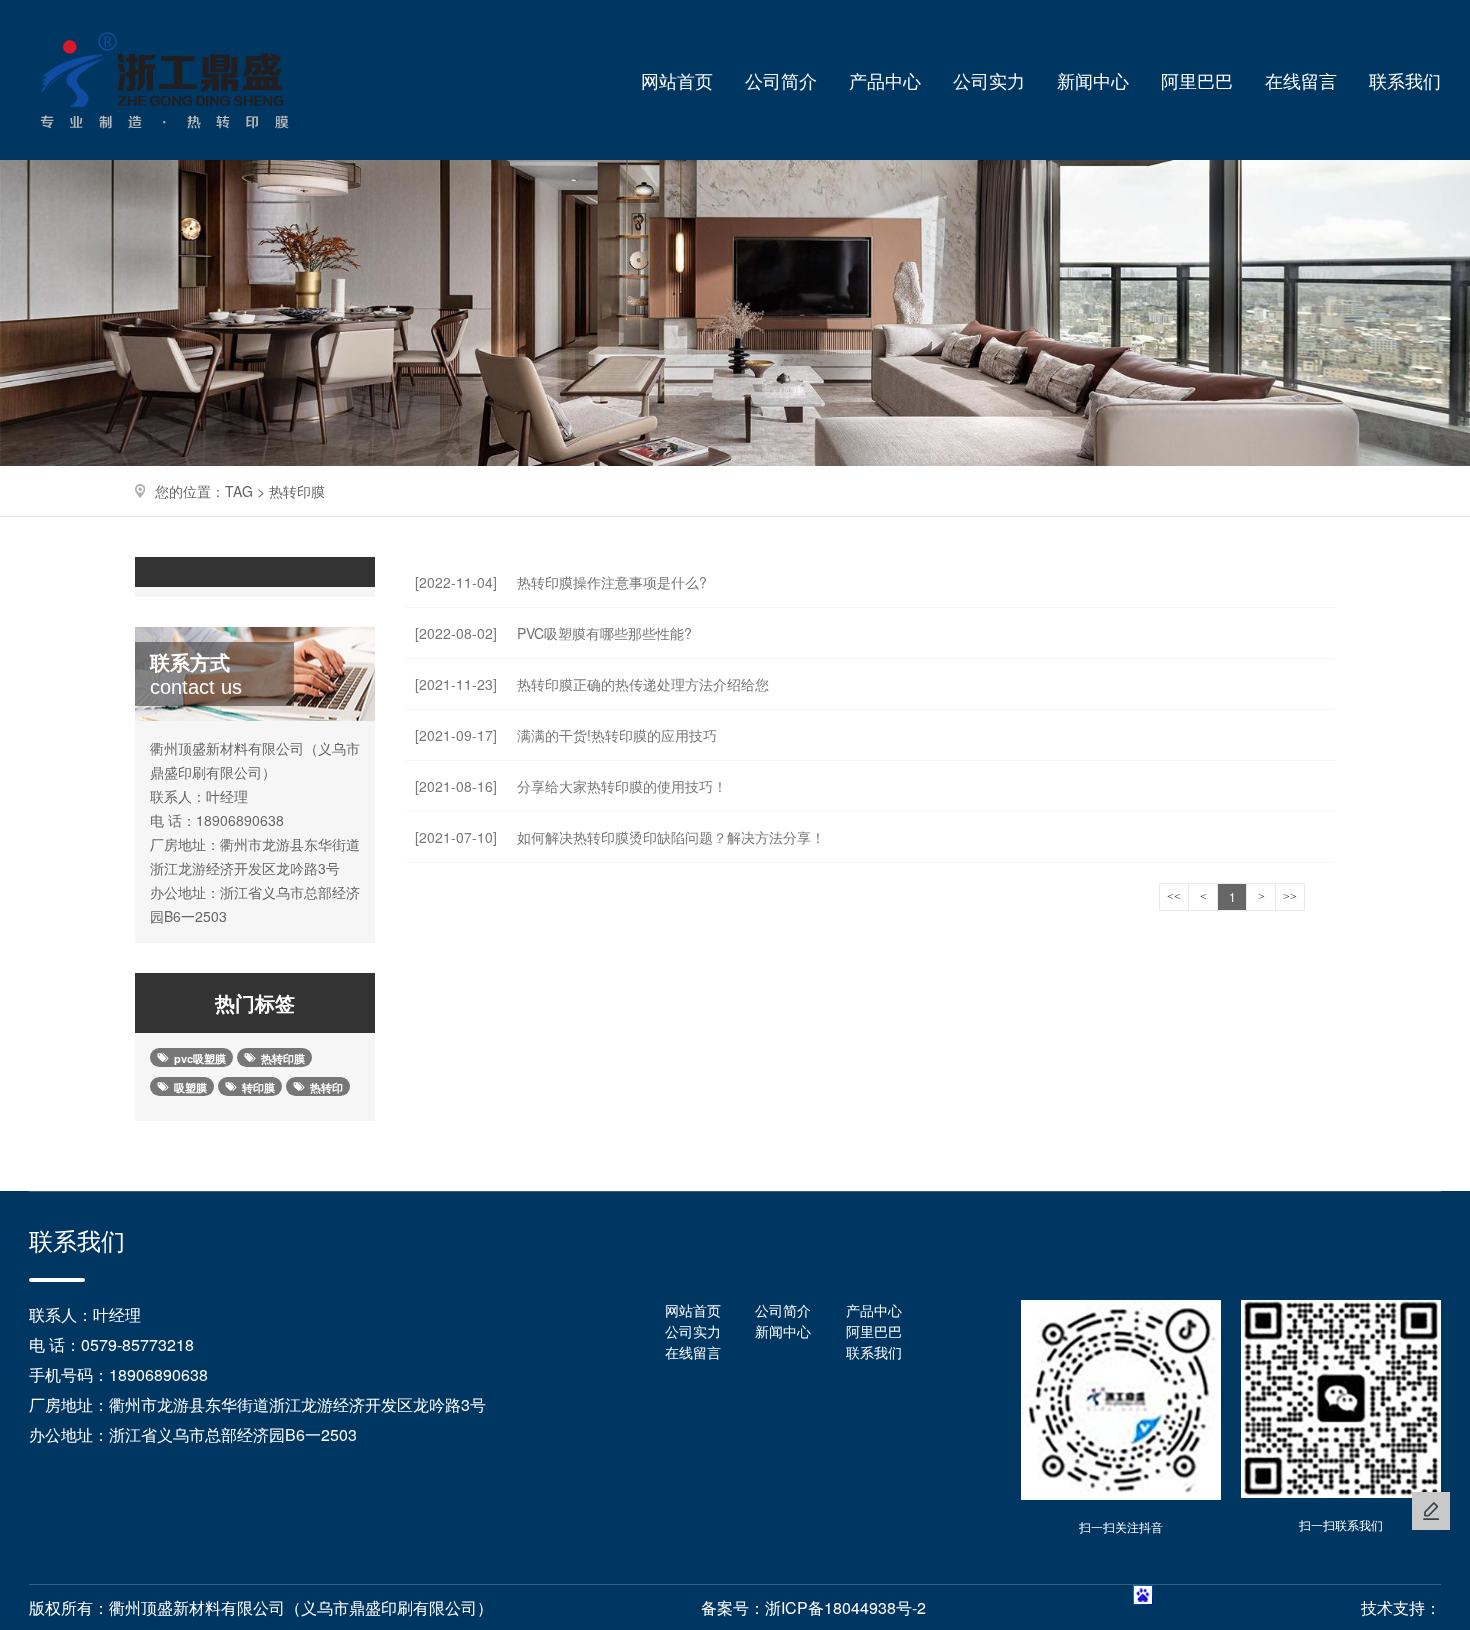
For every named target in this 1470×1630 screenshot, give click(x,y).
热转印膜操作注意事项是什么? (561, 582)
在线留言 (1301, 80)
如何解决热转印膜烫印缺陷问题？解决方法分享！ (620, 837)
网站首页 (677, 80)
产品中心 (885, 80)
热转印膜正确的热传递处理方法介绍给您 (592, 684)
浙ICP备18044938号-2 (845, 1607)
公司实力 (989, 80)
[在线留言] (1431, 1511)
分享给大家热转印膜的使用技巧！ (571, 786)
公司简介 (781, 80)
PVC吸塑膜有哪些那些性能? (553, 633)
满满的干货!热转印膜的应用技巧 (566, 735)
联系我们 (1405, 80)
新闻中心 (1093, 80)
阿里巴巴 (1197, 80)
